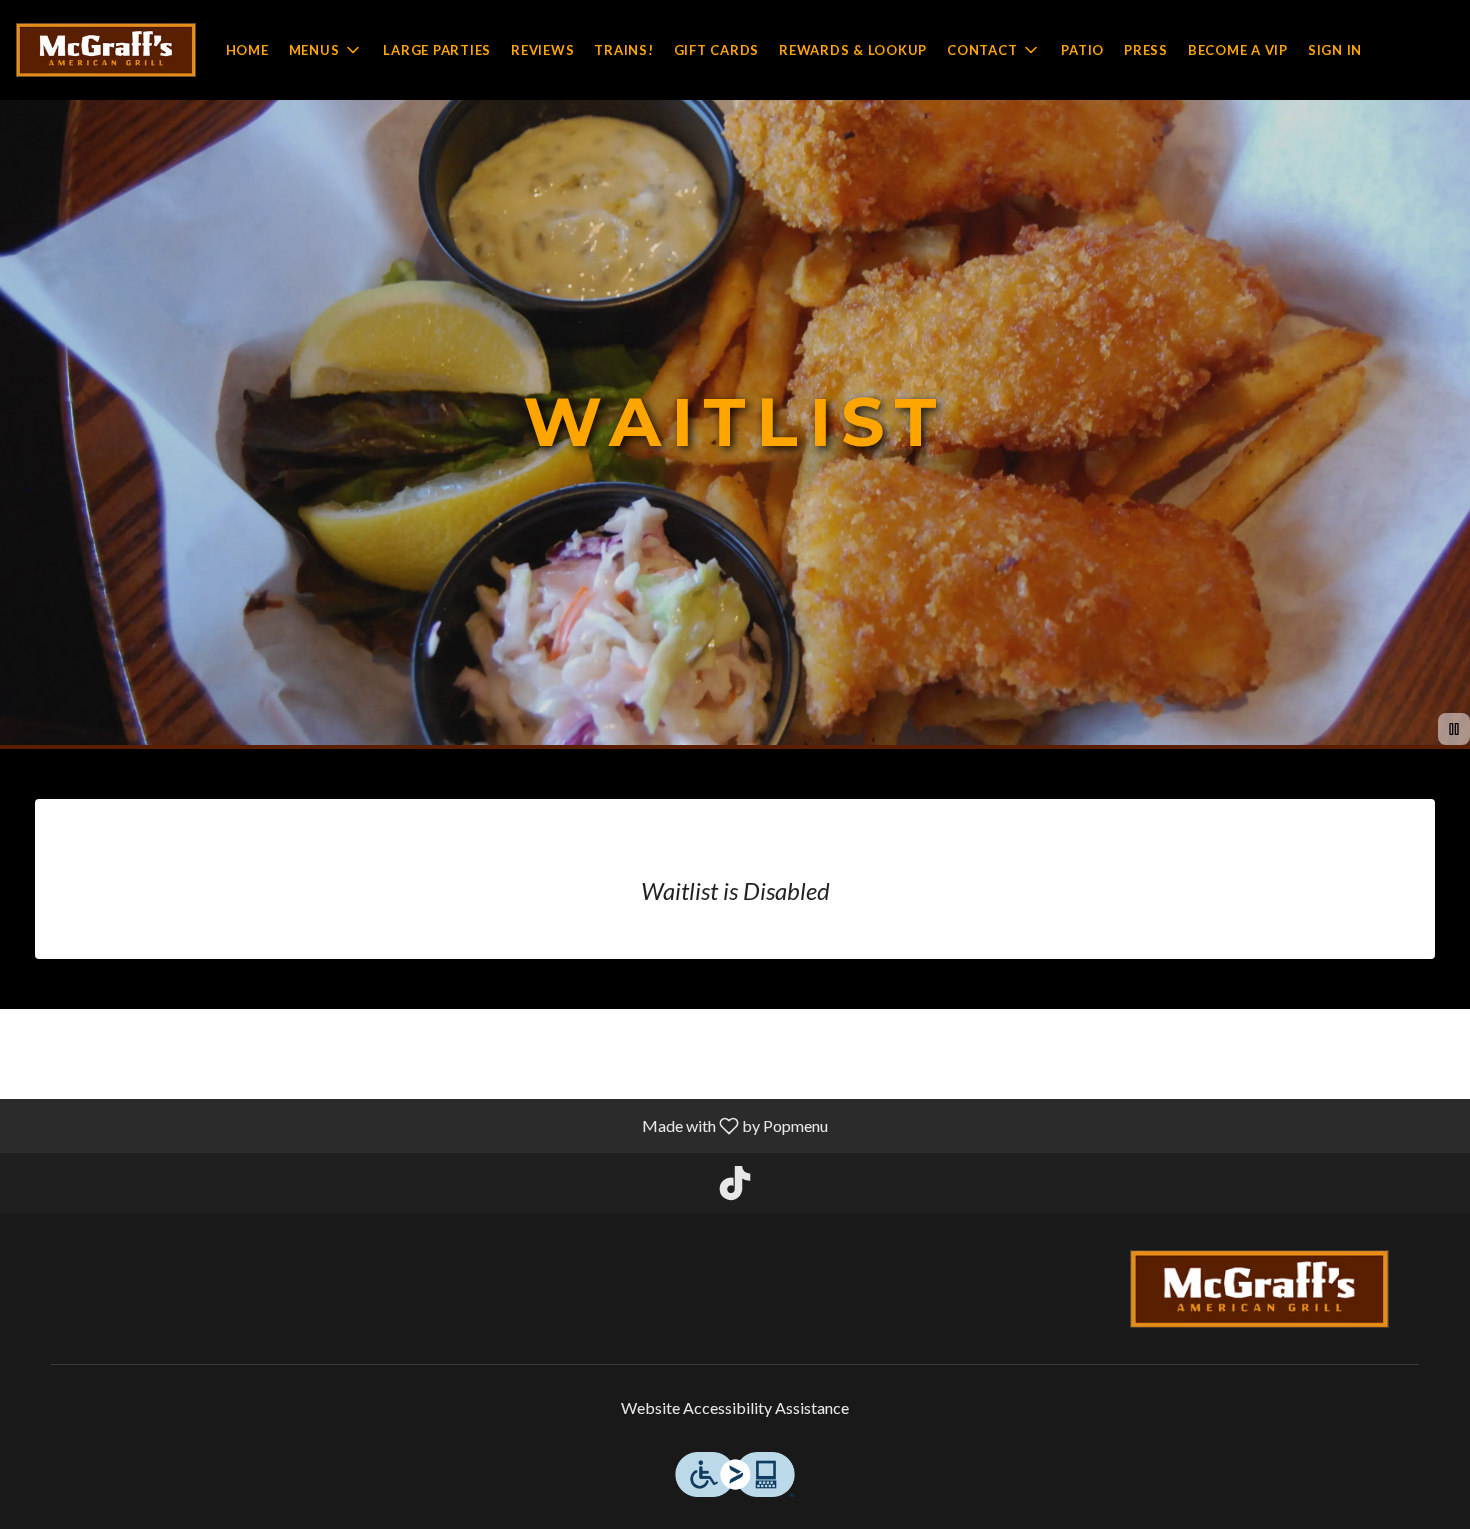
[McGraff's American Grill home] (106, 50)
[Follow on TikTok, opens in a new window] (735, 1188)
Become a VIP (1238, 50)
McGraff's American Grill (1260, 1289)
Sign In (1335, 50)
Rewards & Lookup (853, 50)
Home (247, 50)
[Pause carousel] (1454, 729)
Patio (1082, 50)
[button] (326, 50)
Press (1146, 50)
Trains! (623, 50)
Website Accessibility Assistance (735, 1407)
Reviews (542, 50)
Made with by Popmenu (421, 1125)
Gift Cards (717, 50)
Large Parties (437, 50)
